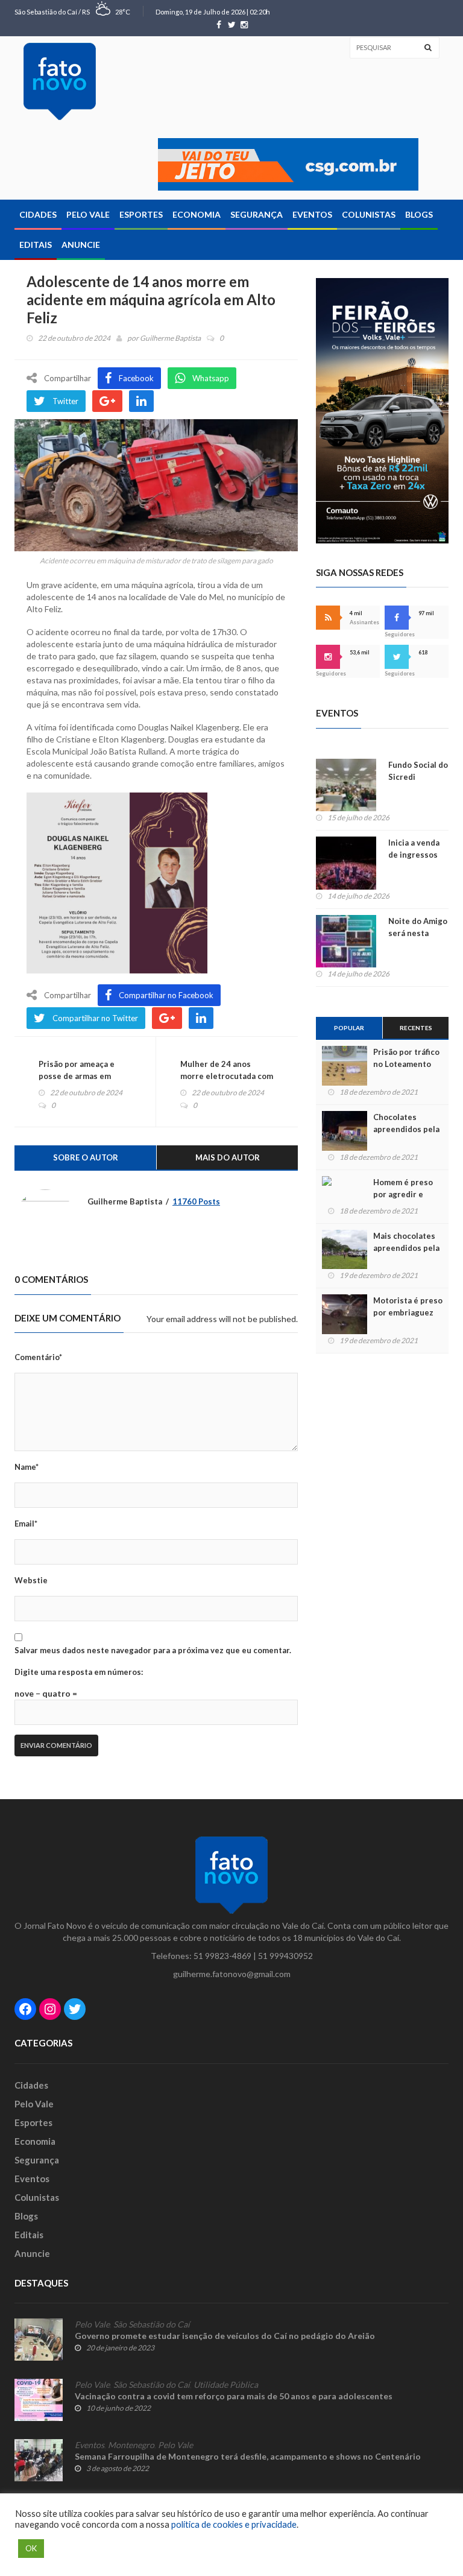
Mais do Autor (228, 1157)
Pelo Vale (88, 214)
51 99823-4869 (222, 1956)
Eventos (312, 214)
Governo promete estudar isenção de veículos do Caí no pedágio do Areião (225, 2336)
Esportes (141, 214)
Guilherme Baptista (170, 338)
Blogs (419, 214)
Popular (349, 1028)
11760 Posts (196, 1201)
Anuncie (81, 245)
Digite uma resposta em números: (79, 1672)
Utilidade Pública (226, 2385)
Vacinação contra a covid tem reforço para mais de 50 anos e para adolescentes (234, 2396)
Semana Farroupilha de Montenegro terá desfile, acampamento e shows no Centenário (248, 2456)
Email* (26, 1524)
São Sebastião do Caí (152, 2324)
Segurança (257, 214)
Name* (27, 1467)
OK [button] (31, 2548)
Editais (36, 245)
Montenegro (131, 2445)
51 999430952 (285, 1956)
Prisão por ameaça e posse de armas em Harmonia (77, 1076)
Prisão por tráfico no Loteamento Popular (406, 1064)
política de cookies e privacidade (234, 2524)
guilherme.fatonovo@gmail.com (232, 1974)
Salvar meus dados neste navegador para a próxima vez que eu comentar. (153, 1650)
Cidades (38, 214)
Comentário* (38, 1357)
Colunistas (369, 214)
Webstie (31, 1580)
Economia (197, 214)
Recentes (416, 1028)
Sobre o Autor (86, 1157)
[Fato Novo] (60, 81)
